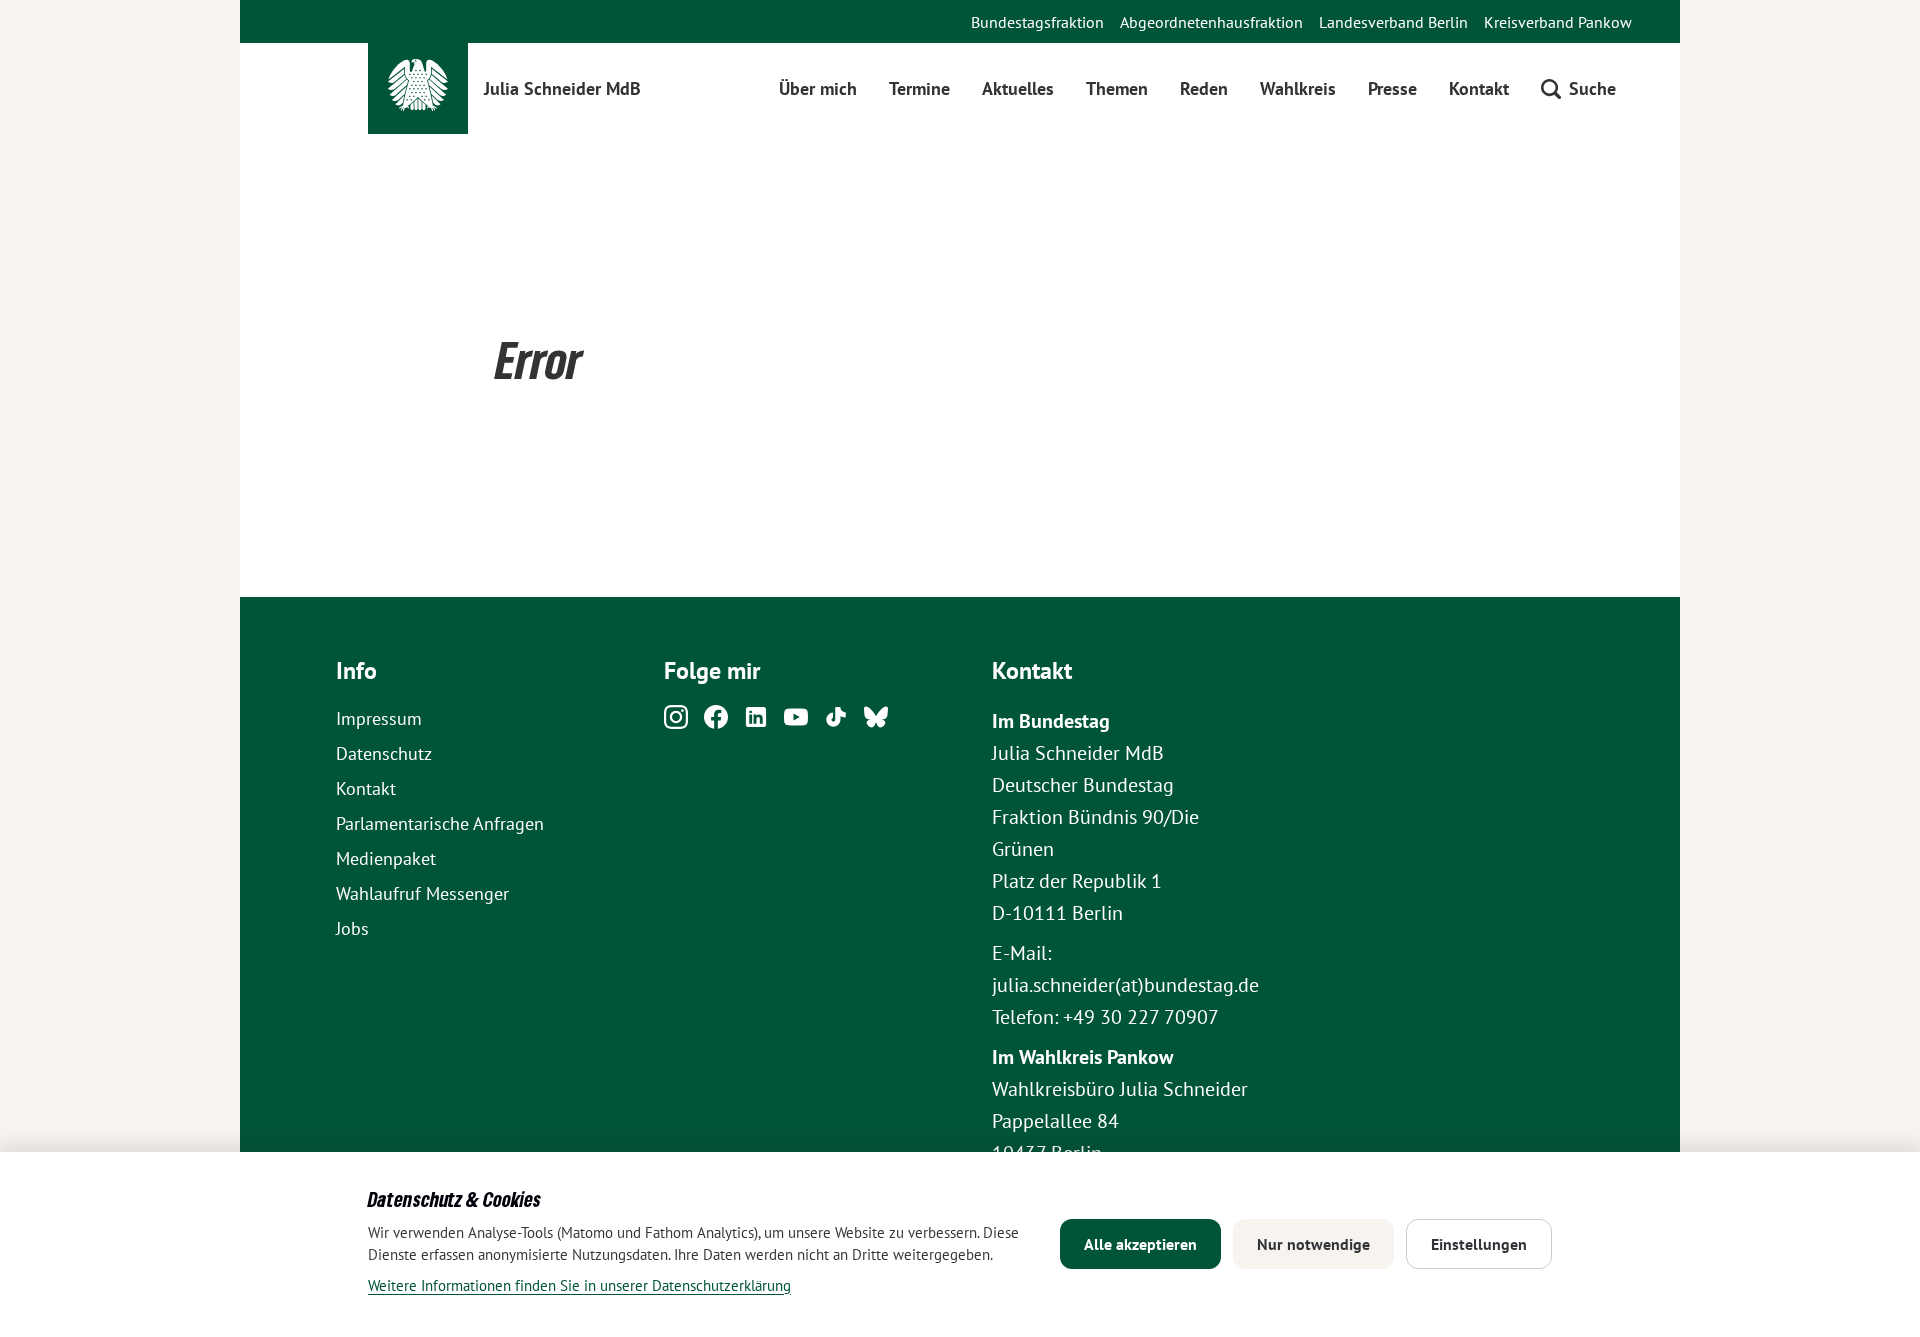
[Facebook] (716, 722)
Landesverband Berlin (1393, 22)
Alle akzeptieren (1140, 1244)
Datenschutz (384, 753)
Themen (1117, 88)
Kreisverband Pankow (1558, 22)
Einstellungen (1479, 1244)
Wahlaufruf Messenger (422, 893)
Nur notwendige (1313, 1244)
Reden (1204, 88)
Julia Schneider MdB (562, 88)
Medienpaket (386, 858)
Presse (1392, 88)
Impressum (379, 718)
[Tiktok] (836, 722)
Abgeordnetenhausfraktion (1211, 22)
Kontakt (1479, 88)
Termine (919, 88)
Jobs (352, 928)
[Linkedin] (756, 722)
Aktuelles (1018, 88)
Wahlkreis (1298, 88)
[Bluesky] (876, 722)
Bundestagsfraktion (1037, 22)
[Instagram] (676, 722)
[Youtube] (796, 722)
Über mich (818, 88)
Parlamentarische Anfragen (440, 823)
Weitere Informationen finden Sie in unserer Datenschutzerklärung (579, 1285)
